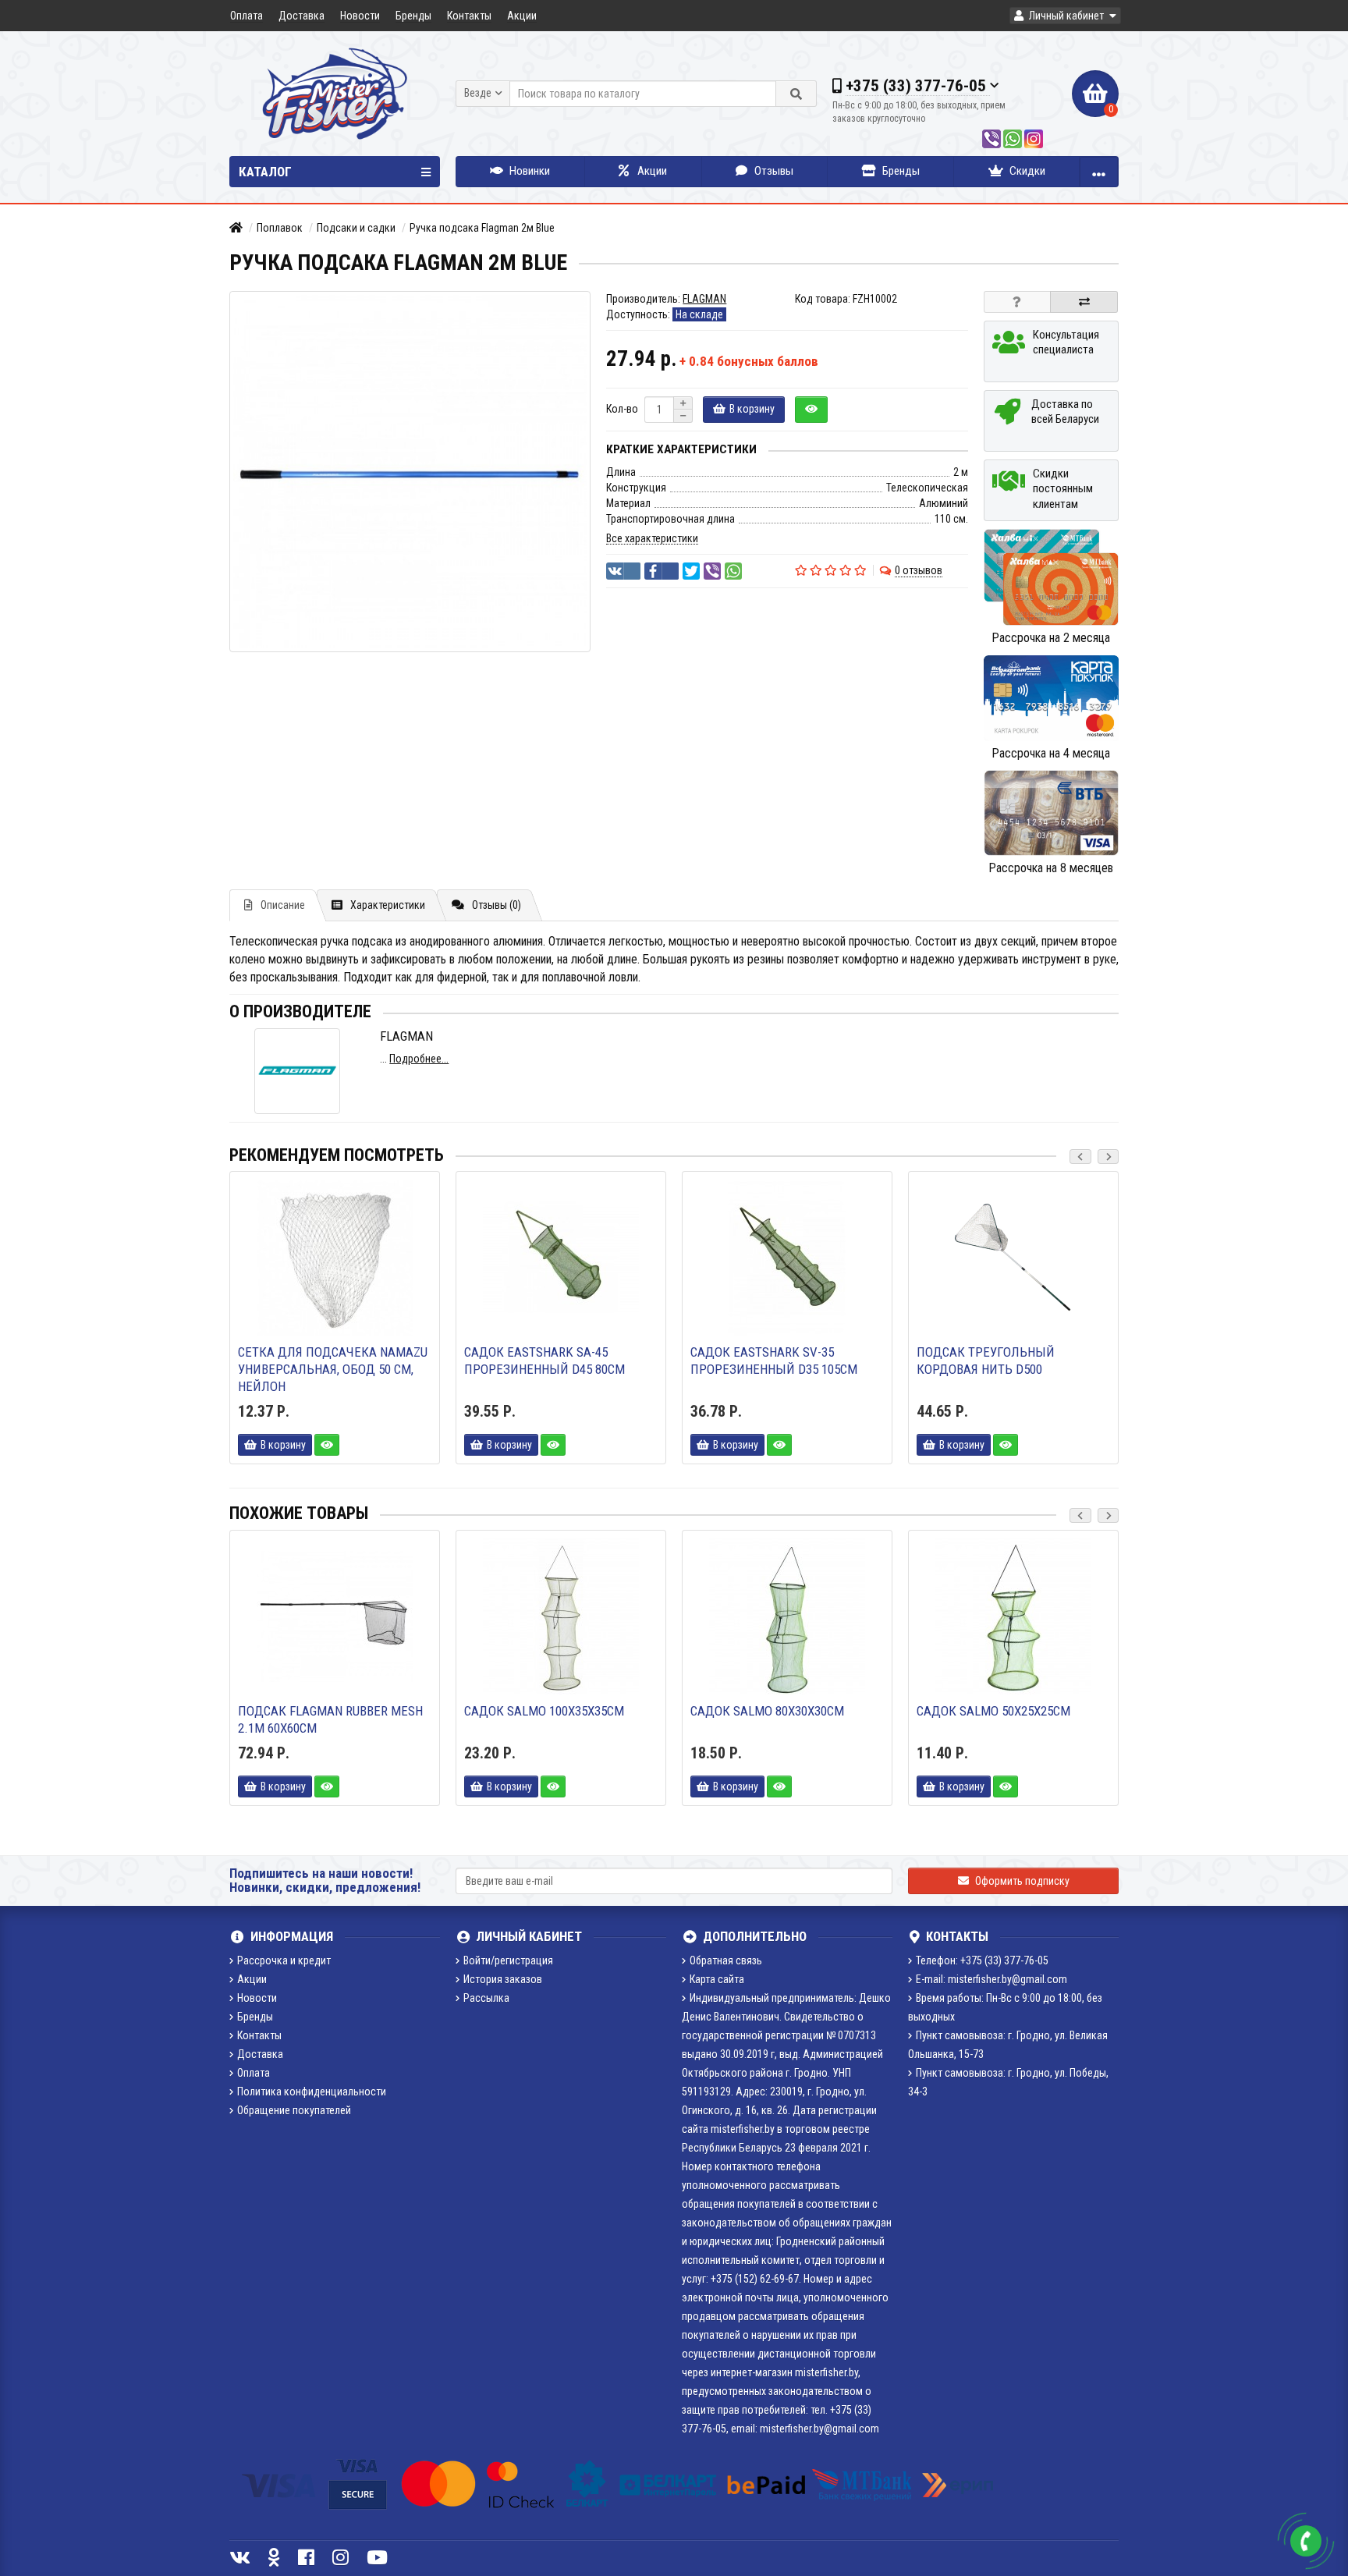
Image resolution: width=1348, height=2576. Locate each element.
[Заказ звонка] (1306, 2541)
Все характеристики (652, 538)
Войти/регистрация (508, 1960)
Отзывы (773, 171)
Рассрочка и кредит (284, 1960)
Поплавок (280, 228)
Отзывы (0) (497, 905)
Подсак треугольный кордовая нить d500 (986, 1361)
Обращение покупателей (294, 2110)
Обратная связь (726, 1960)
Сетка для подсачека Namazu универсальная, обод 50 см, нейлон (333, 1369)
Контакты (469, 16)
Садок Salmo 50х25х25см (993, 1711)
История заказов (503, 1979)
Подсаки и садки (356, 228)
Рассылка (486, 1998)
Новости (360, 16)
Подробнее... (419, 1059)
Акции (522, 16)
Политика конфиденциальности (312, 2092)
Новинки (529, 171)
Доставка (302, 16)
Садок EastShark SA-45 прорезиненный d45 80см (545, 1361)
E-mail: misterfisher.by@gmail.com (991, 1979)
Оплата (247, 16)
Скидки (1026, 171)
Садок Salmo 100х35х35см (544, 1711)
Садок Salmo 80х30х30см (767, 1711)
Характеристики (388, 905)
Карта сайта (717, 1979)
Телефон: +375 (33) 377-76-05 (982, 1960)
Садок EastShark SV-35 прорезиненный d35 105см (774, 1361)
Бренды (413, 16)
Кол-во (622, 409)
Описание (283, 905)
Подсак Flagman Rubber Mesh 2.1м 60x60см (330, 1719)
